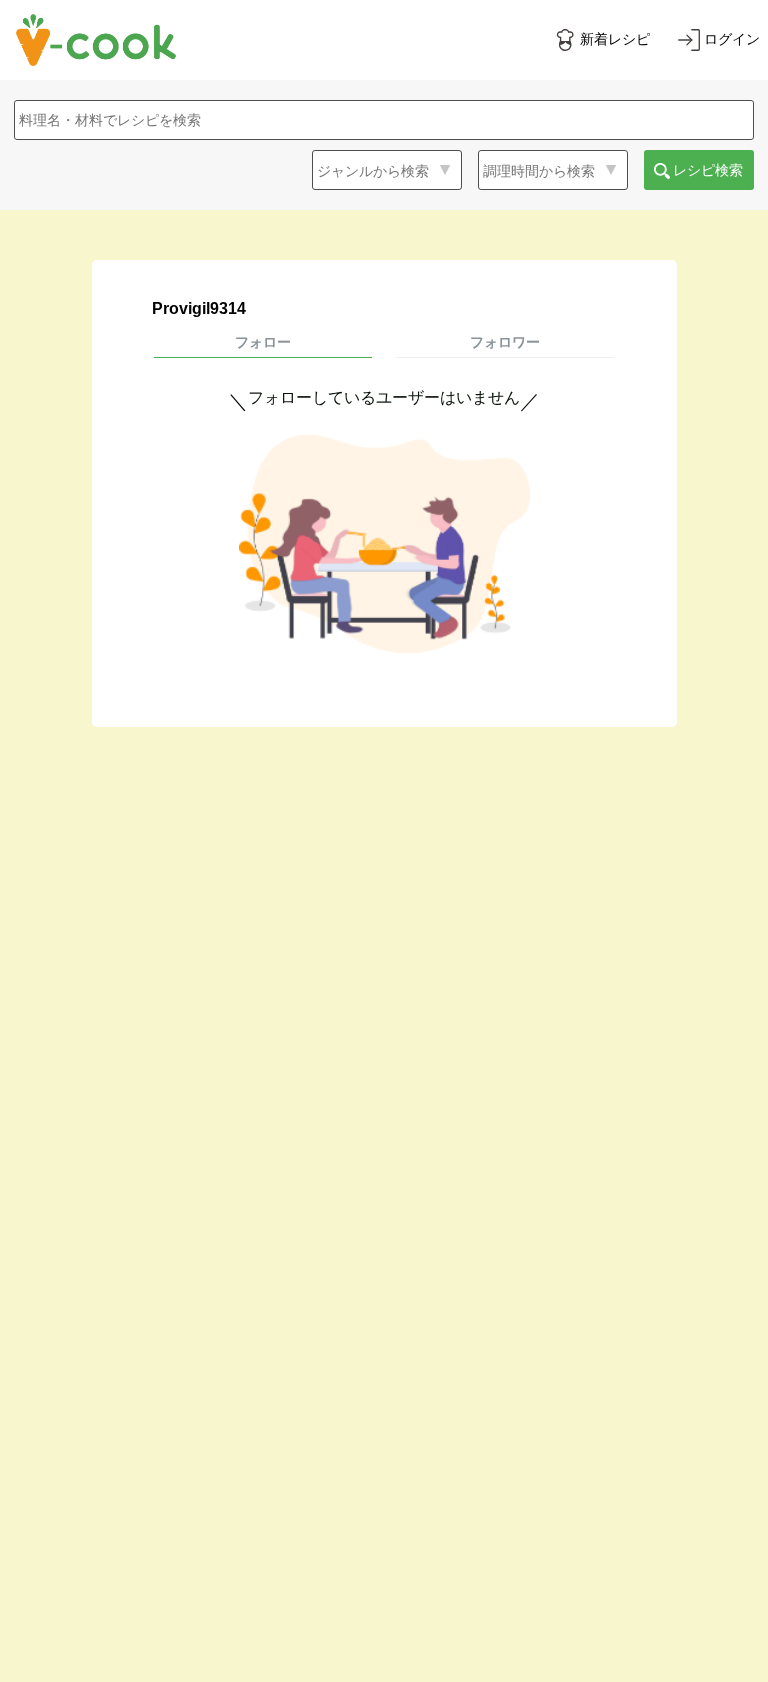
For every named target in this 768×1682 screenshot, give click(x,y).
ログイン (732, 39)
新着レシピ (615, 39)
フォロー (263, 342)
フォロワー (505, 342)
